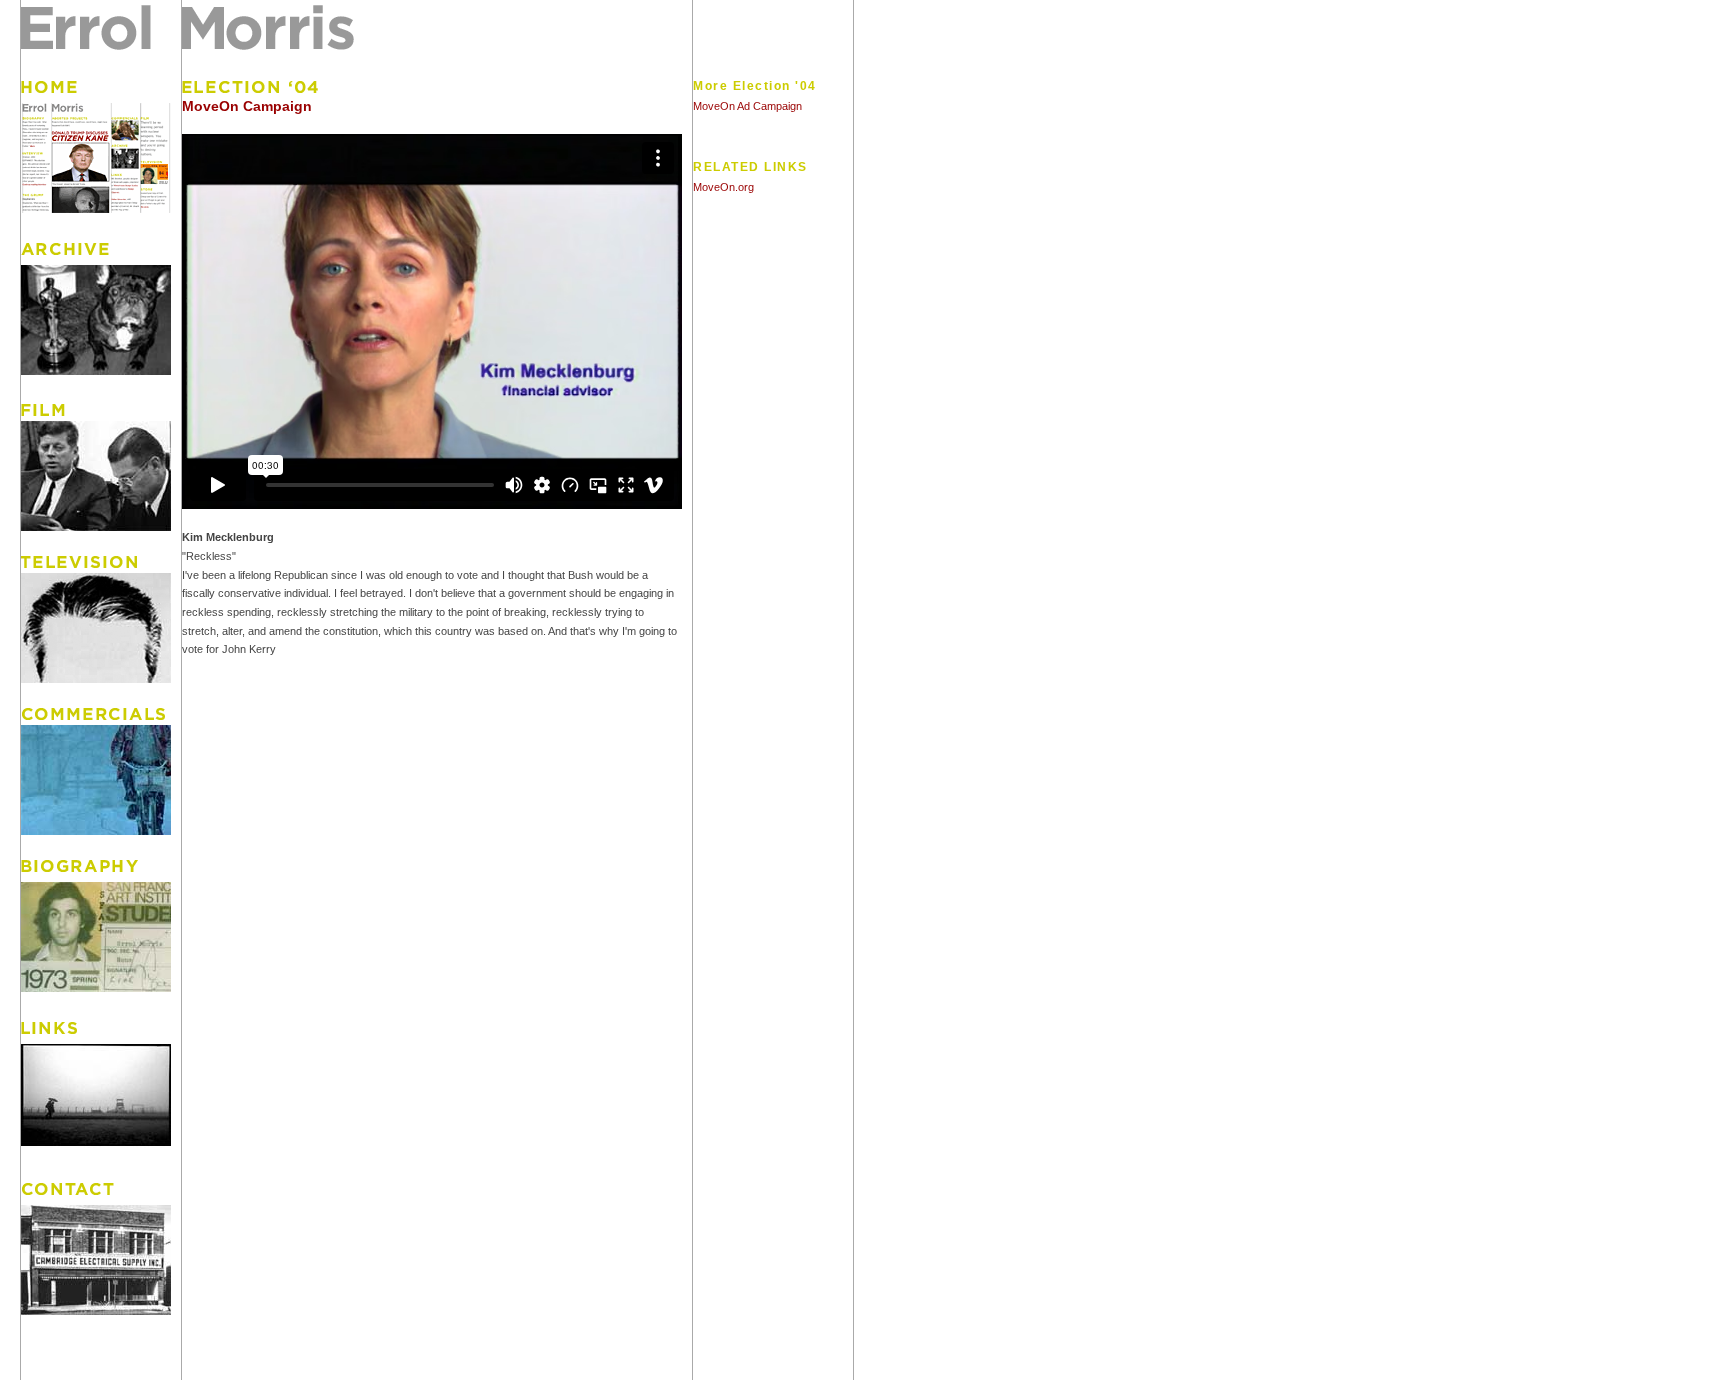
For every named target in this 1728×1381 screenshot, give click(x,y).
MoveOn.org (723, 187)
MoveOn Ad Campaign (747, 106)
